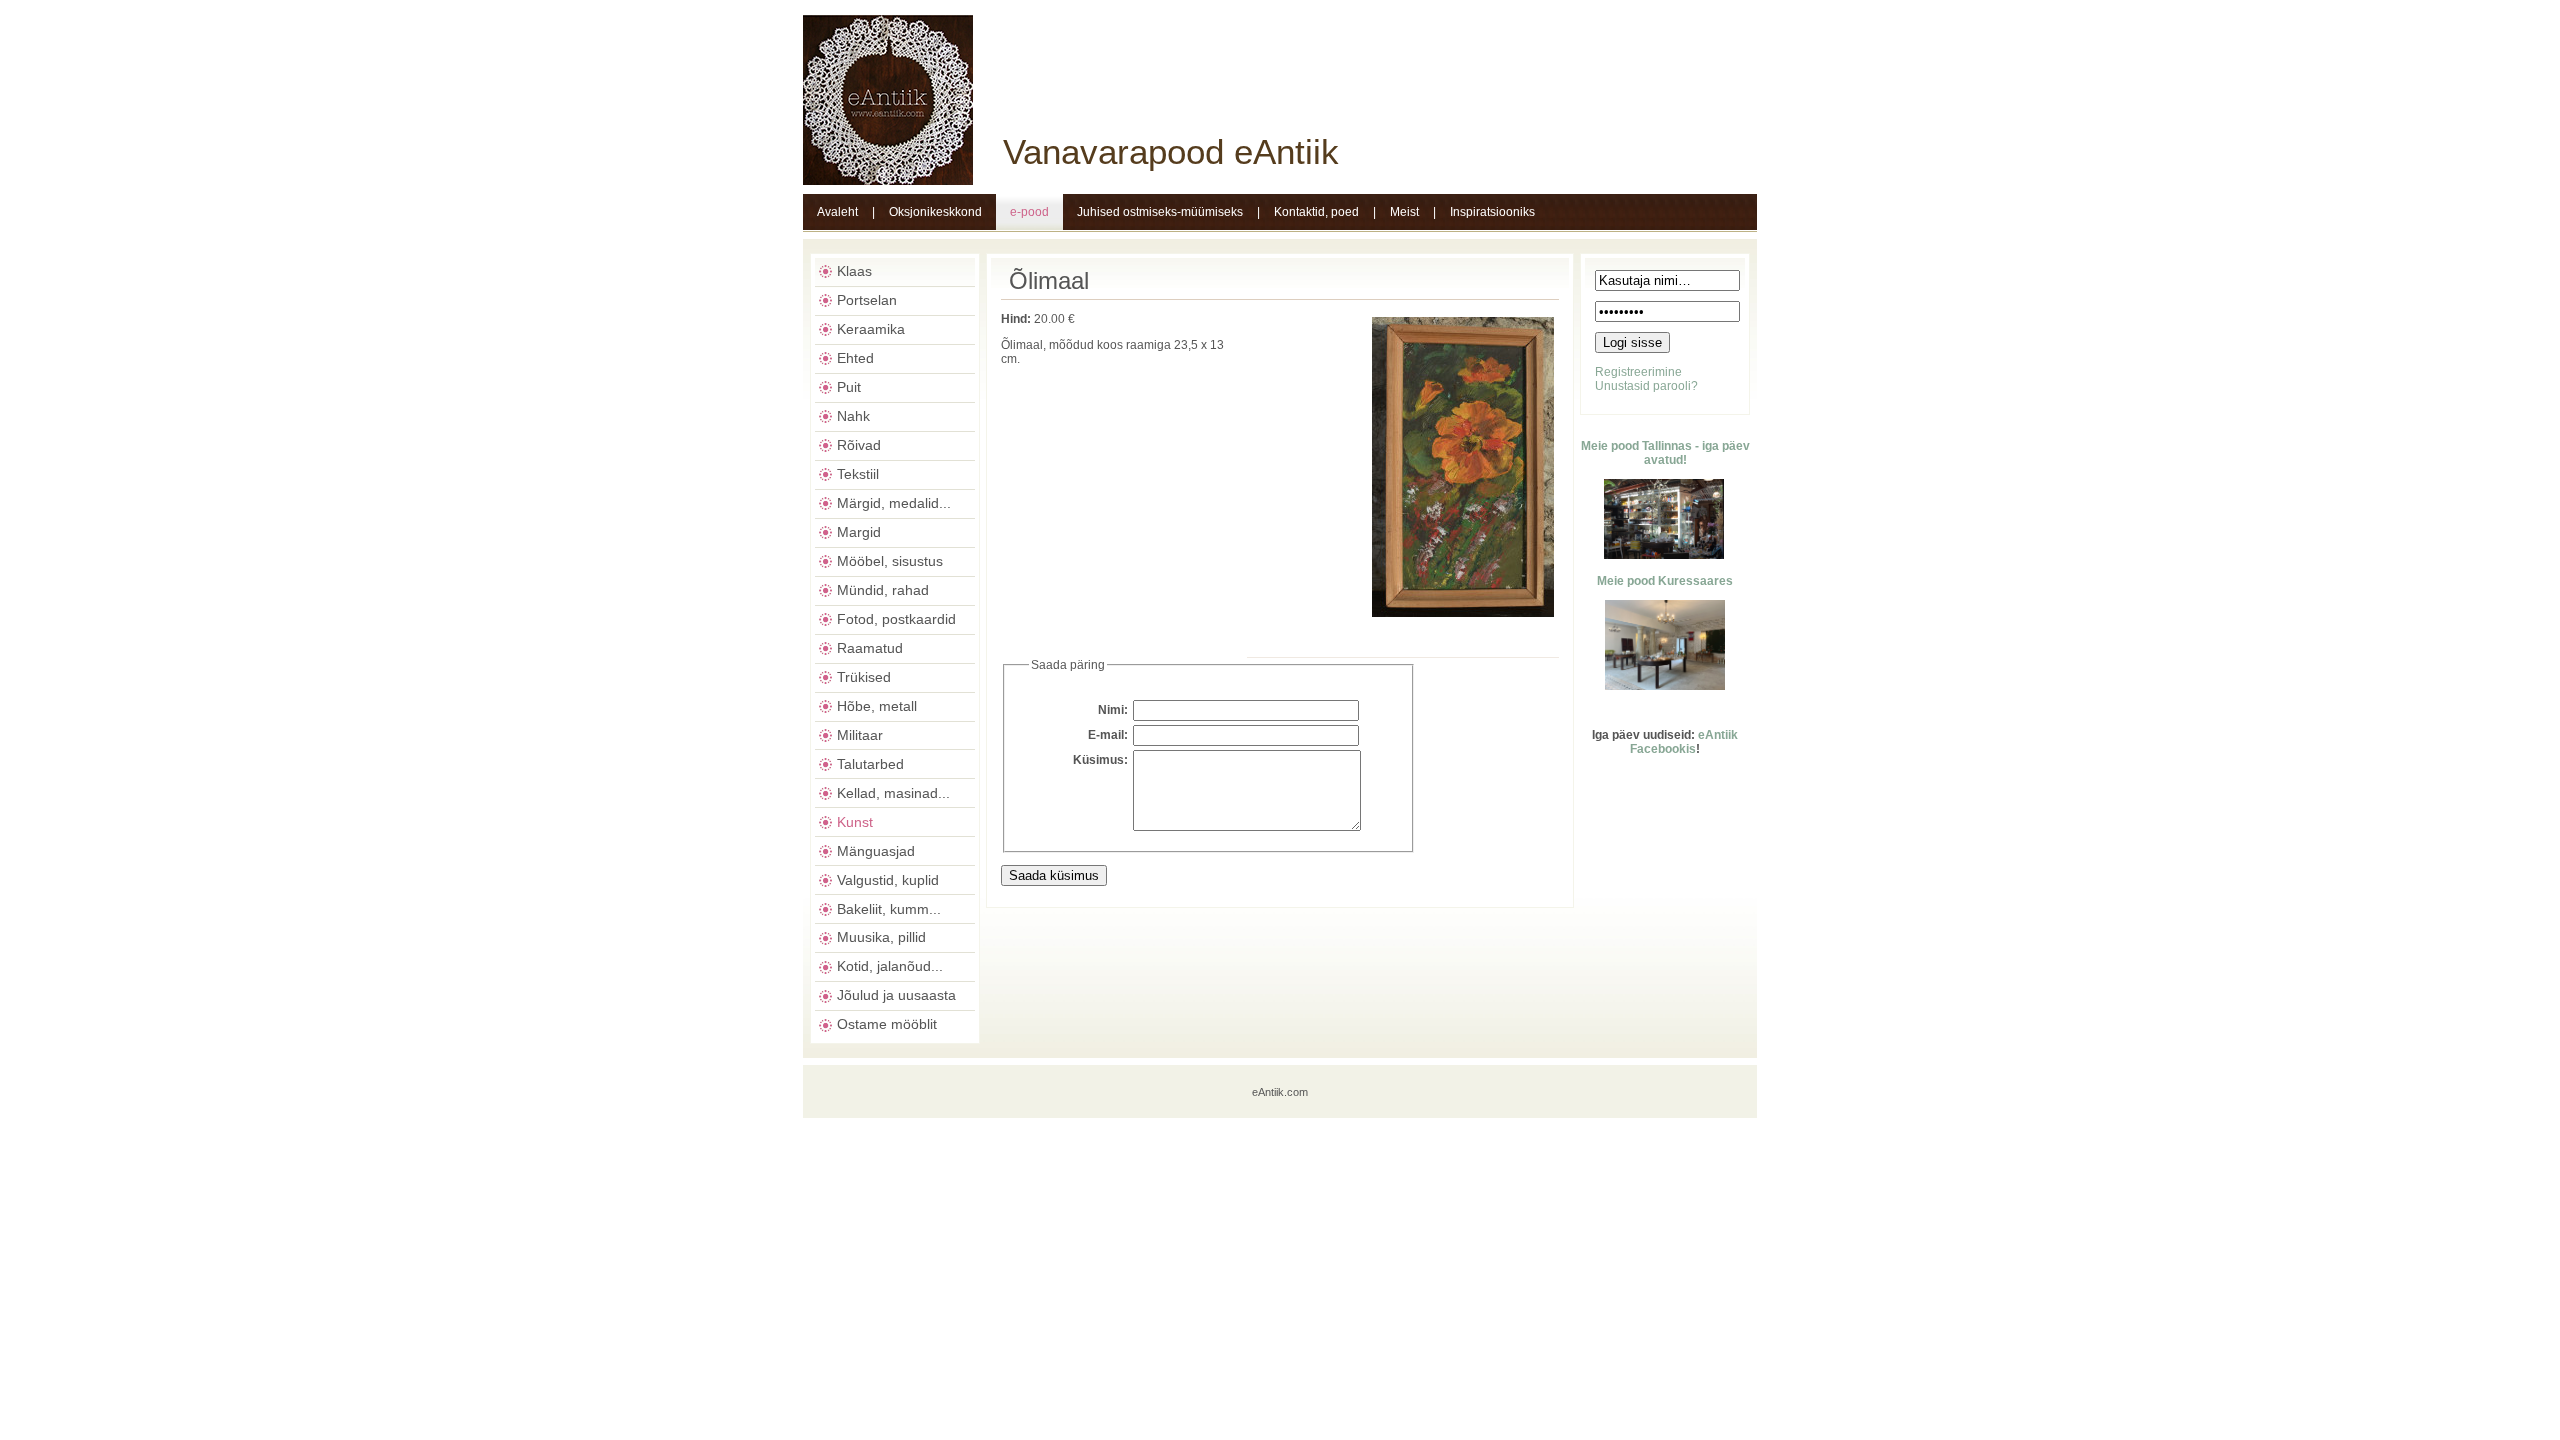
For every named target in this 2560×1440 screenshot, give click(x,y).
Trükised (864, 677)
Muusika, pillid (881, 937)
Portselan (867, 300)
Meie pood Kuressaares (1665, 581)
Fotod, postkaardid (896, 619)
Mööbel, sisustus (890, 561)
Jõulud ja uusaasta (896, 995)
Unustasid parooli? (1646, 386)
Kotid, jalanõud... (890, 966)
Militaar (860, 735)
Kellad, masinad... (893, 793)
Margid (859, 532)
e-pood (1029, 212)
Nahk (853, 416)
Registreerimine (1638, 372)
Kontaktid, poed (1316, 212)
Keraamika (871, 329)
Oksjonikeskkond (935, 212)
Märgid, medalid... (894, 503)
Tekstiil (858, 474)
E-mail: (1108, 735)
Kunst (855, 822)
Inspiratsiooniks (1492, 212)
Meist (1404, 212)
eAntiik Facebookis (1684, 742)
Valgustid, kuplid (888, 880)
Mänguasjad (876, 851)
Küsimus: (1100, 760)
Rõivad (859, 445)
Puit (849, 387)
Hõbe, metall (877, 706)
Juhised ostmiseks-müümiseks (1160, 212)
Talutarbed (870, 764)
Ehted (855, 358)
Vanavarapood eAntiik (1171, 151)
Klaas (854, 271)
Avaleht (837, 212)
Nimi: (1113, 710)
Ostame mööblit (887, 1024)
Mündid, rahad (883, 590)
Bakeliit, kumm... (889, 909)
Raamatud (870, 648)
